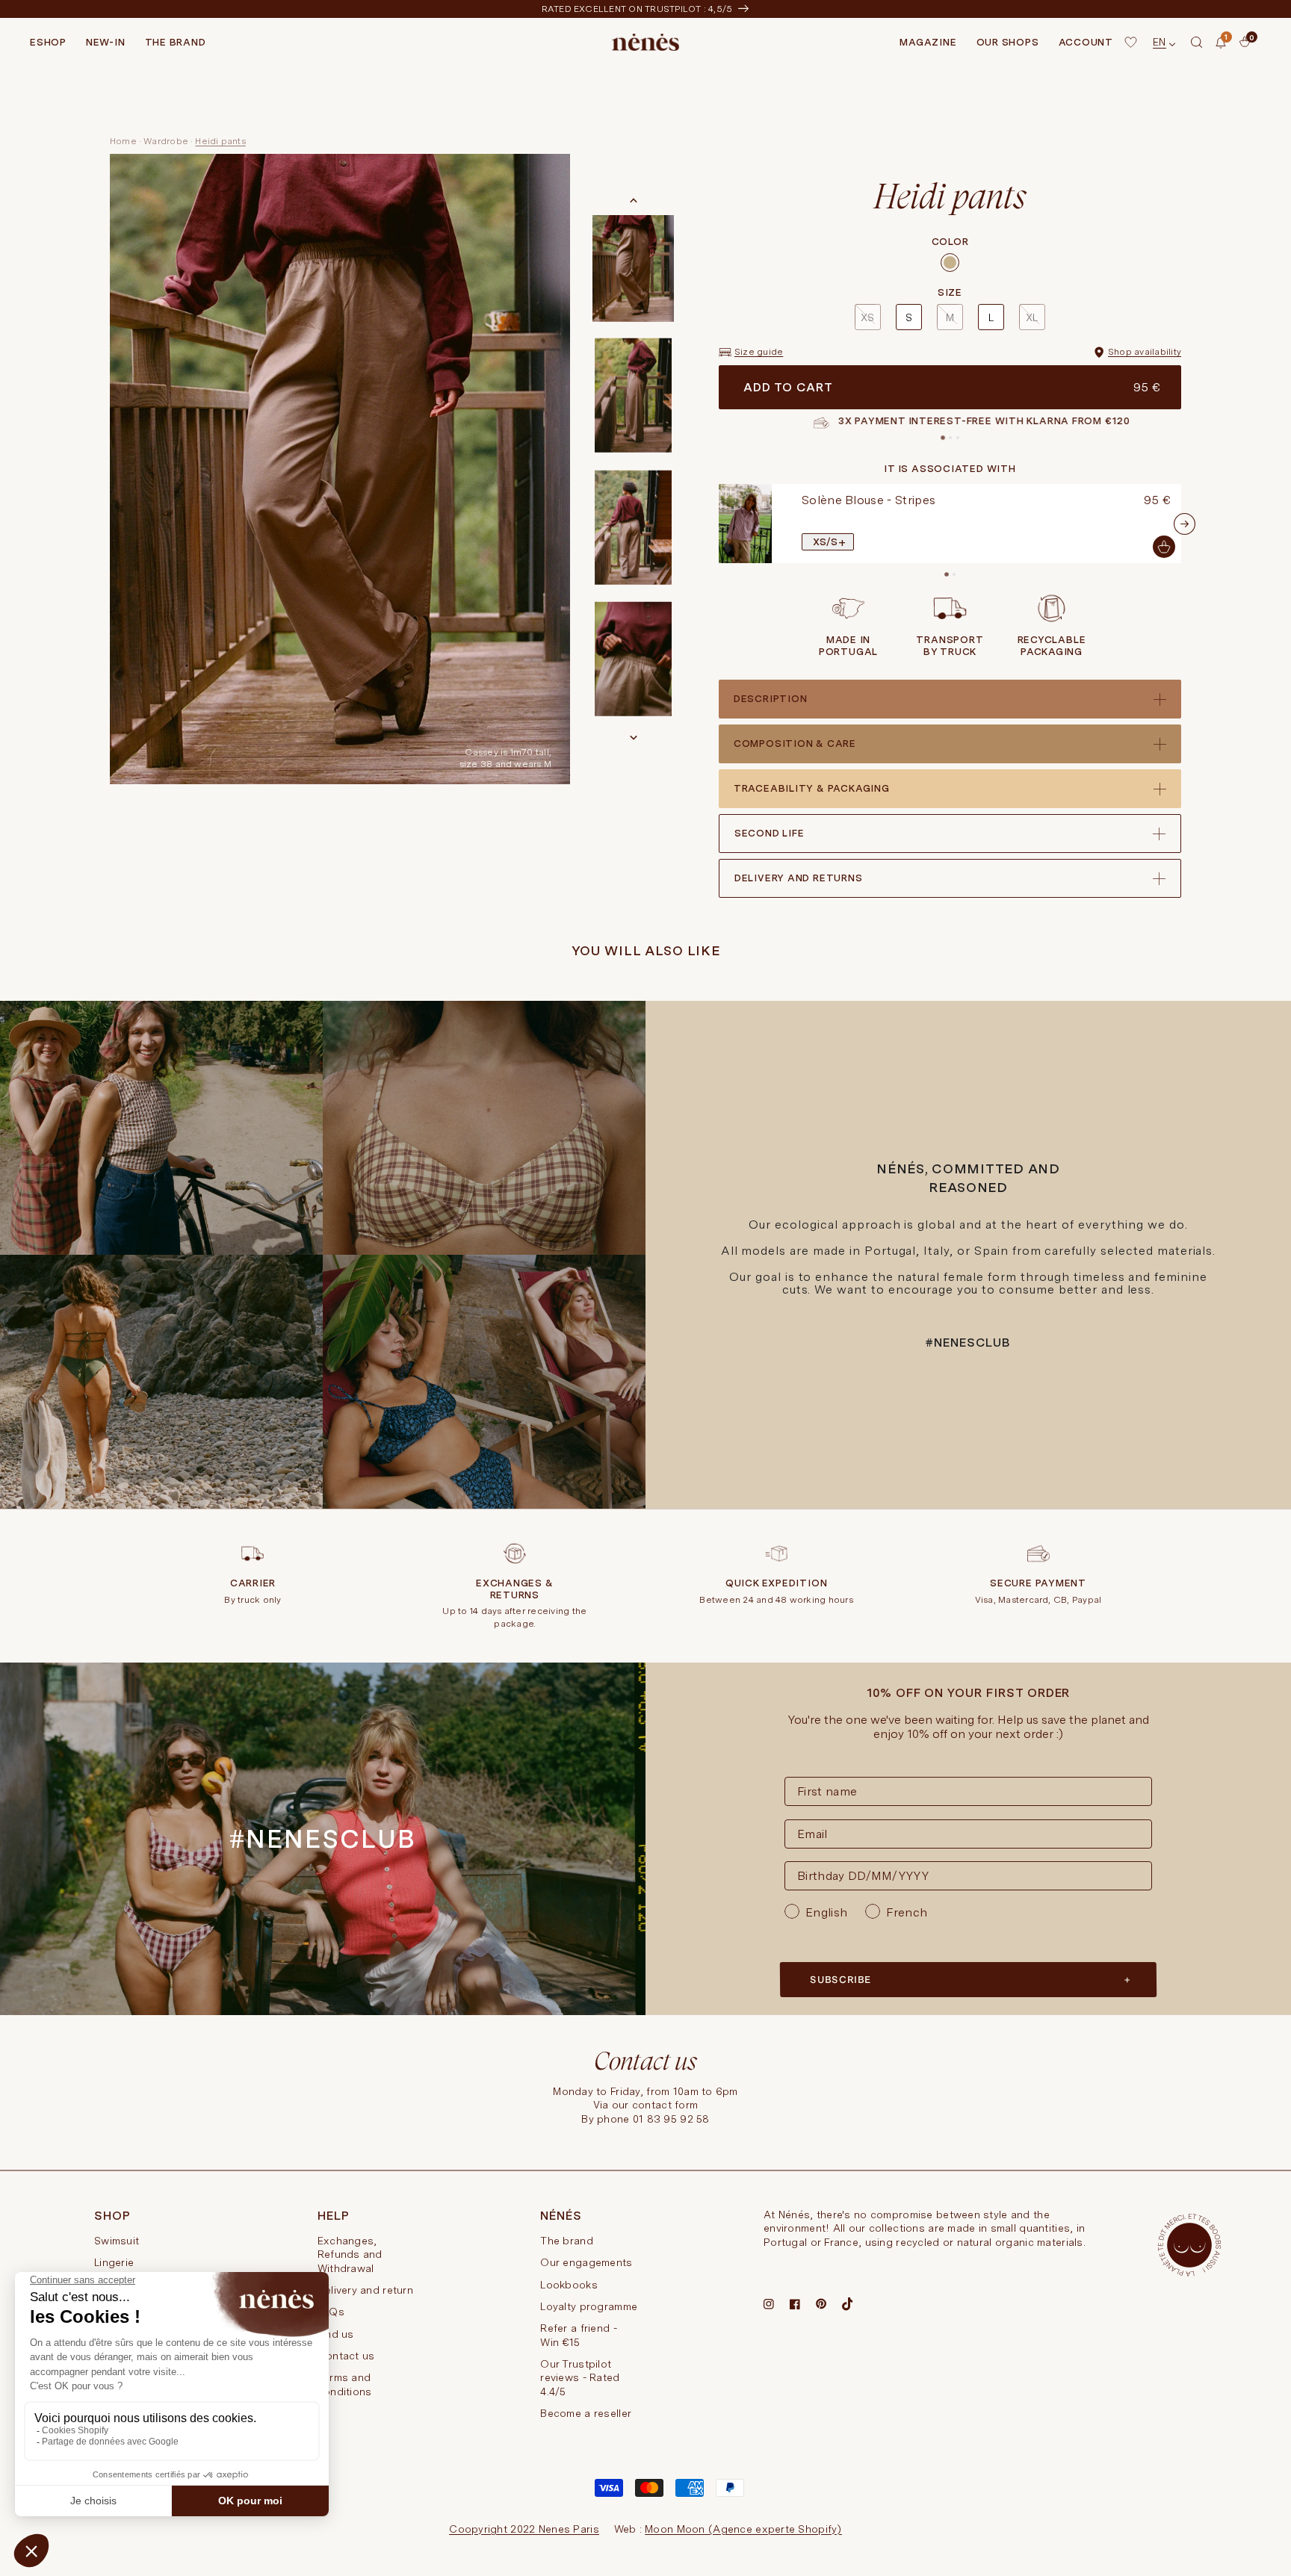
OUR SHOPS (1008, 42)
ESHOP (48, 42)
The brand (567, 2241)
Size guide (759, 352)
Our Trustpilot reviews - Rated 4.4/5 (580, 2378)
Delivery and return (365, 2290)
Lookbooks (569, 2285)
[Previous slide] (716, 524)
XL (1032, 317)
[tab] (943, 438)
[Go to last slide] (634, 201)
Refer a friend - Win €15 (578, 2335)
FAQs (331, 2312)
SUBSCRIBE (840, 1980)
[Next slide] (634, 737)
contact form (665, 2105)
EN (1160, 42)
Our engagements (586, 2262)
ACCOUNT (1086, 42)
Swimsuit (117, 2241)
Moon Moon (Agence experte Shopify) (743, 2529)
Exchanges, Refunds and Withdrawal (350, 2254)
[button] (1197, 43)
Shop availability (1145, 352)
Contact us (346, 2356)
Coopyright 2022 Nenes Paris (524, 2529)
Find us (336, 2334)
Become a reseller (586, 2413)
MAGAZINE (928, 42)
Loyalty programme (589, 2306)
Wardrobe (166, 141)
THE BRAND (176, 42)
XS (867, 317)
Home (123, 141)
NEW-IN (106, 42)
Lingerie (114, 2262)
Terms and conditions (345, 2384)
